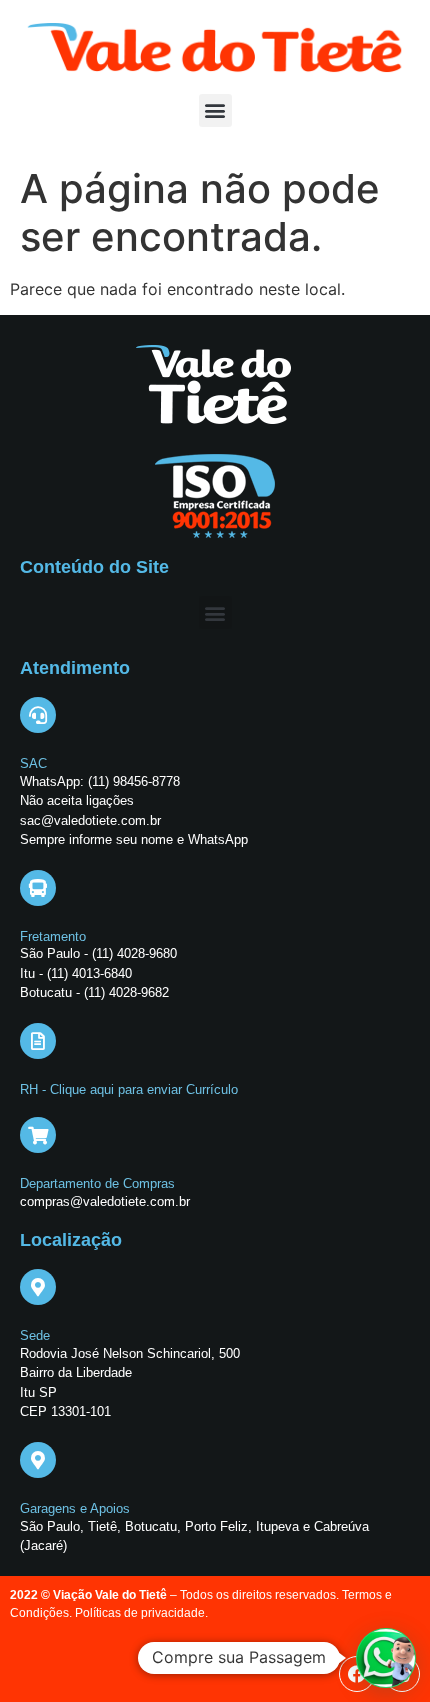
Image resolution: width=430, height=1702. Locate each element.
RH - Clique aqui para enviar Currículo (129, 1089)
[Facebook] (357, 1674)
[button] (215, 110)
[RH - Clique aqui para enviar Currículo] (38, 1041)
